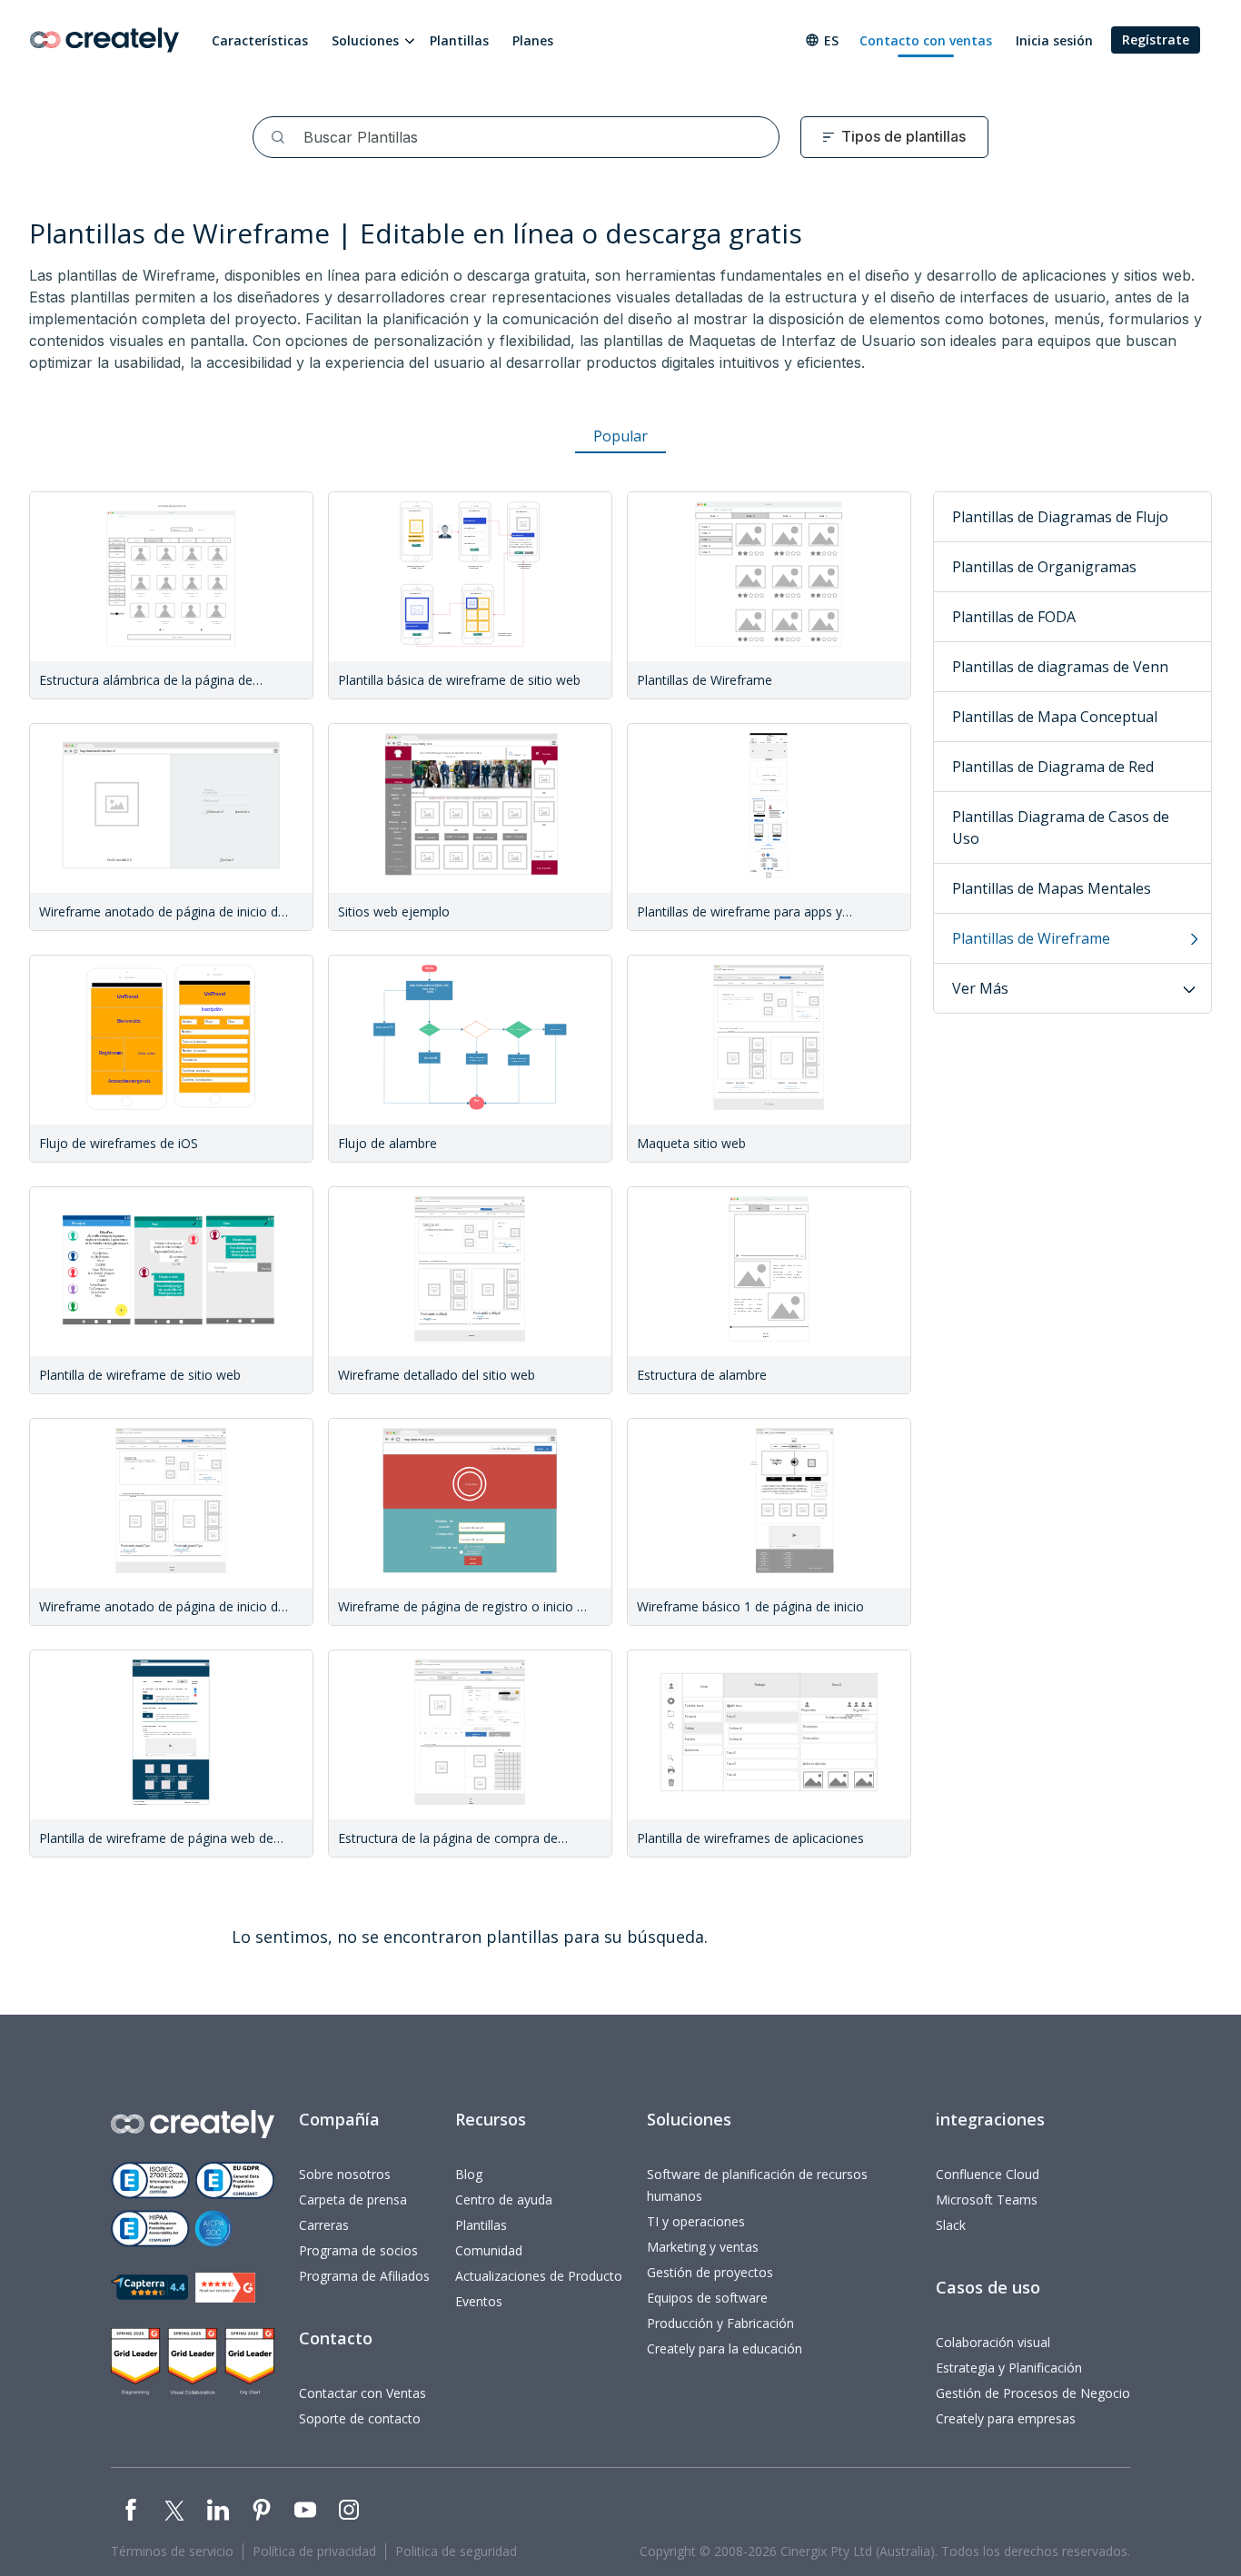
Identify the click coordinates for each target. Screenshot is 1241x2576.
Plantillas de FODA (1014, 617)
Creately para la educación (725, 2348)
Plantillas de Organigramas (1044, 567)
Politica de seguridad (456, 2551)
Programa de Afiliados (364, 2276)
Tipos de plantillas (903, 136)
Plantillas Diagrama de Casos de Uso (1061, 827)
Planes (533, 40)
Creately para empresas (1006, 2418)
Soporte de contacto (360, 2418)
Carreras (324, 2225)
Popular (620, 436)
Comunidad (489, 2250)
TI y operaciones (696, 2221)
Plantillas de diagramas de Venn (1060, 667)
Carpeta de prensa (353, 2200)
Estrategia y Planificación (1009, 2368)
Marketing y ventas (703, 2247)
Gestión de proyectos (710, 2272)
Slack (951, 2225)
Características (260, 40)
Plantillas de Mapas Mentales (1052, 888)
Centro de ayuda (504, 2200)
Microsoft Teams (987, 2200)
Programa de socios (358, 2250)
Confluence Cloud (988, 2174)
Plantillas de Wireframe (1031, 938)
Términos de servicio (172, 2551)
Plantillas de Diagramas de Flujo (1060, 517)
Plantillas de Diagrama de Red (1053, 767)
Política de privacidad (314, 2551)
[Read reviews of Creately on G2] (225, 2288)
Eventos (479, 2301)
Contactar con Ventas (362, 2393)
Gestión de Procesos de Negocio (1033, 2393)
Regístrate (1156, 40)
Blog (469, 2174)
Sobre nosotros (345, 2174)
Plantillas (459, 40)
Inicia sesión (1054, 40)
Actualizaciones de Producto (539, 2276)
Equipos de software (707, 2298)
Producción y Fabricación (720, 2323)
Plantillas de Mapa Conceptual (1055, 717)
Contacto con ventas (926, 40)
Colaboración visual (993, 2342)
